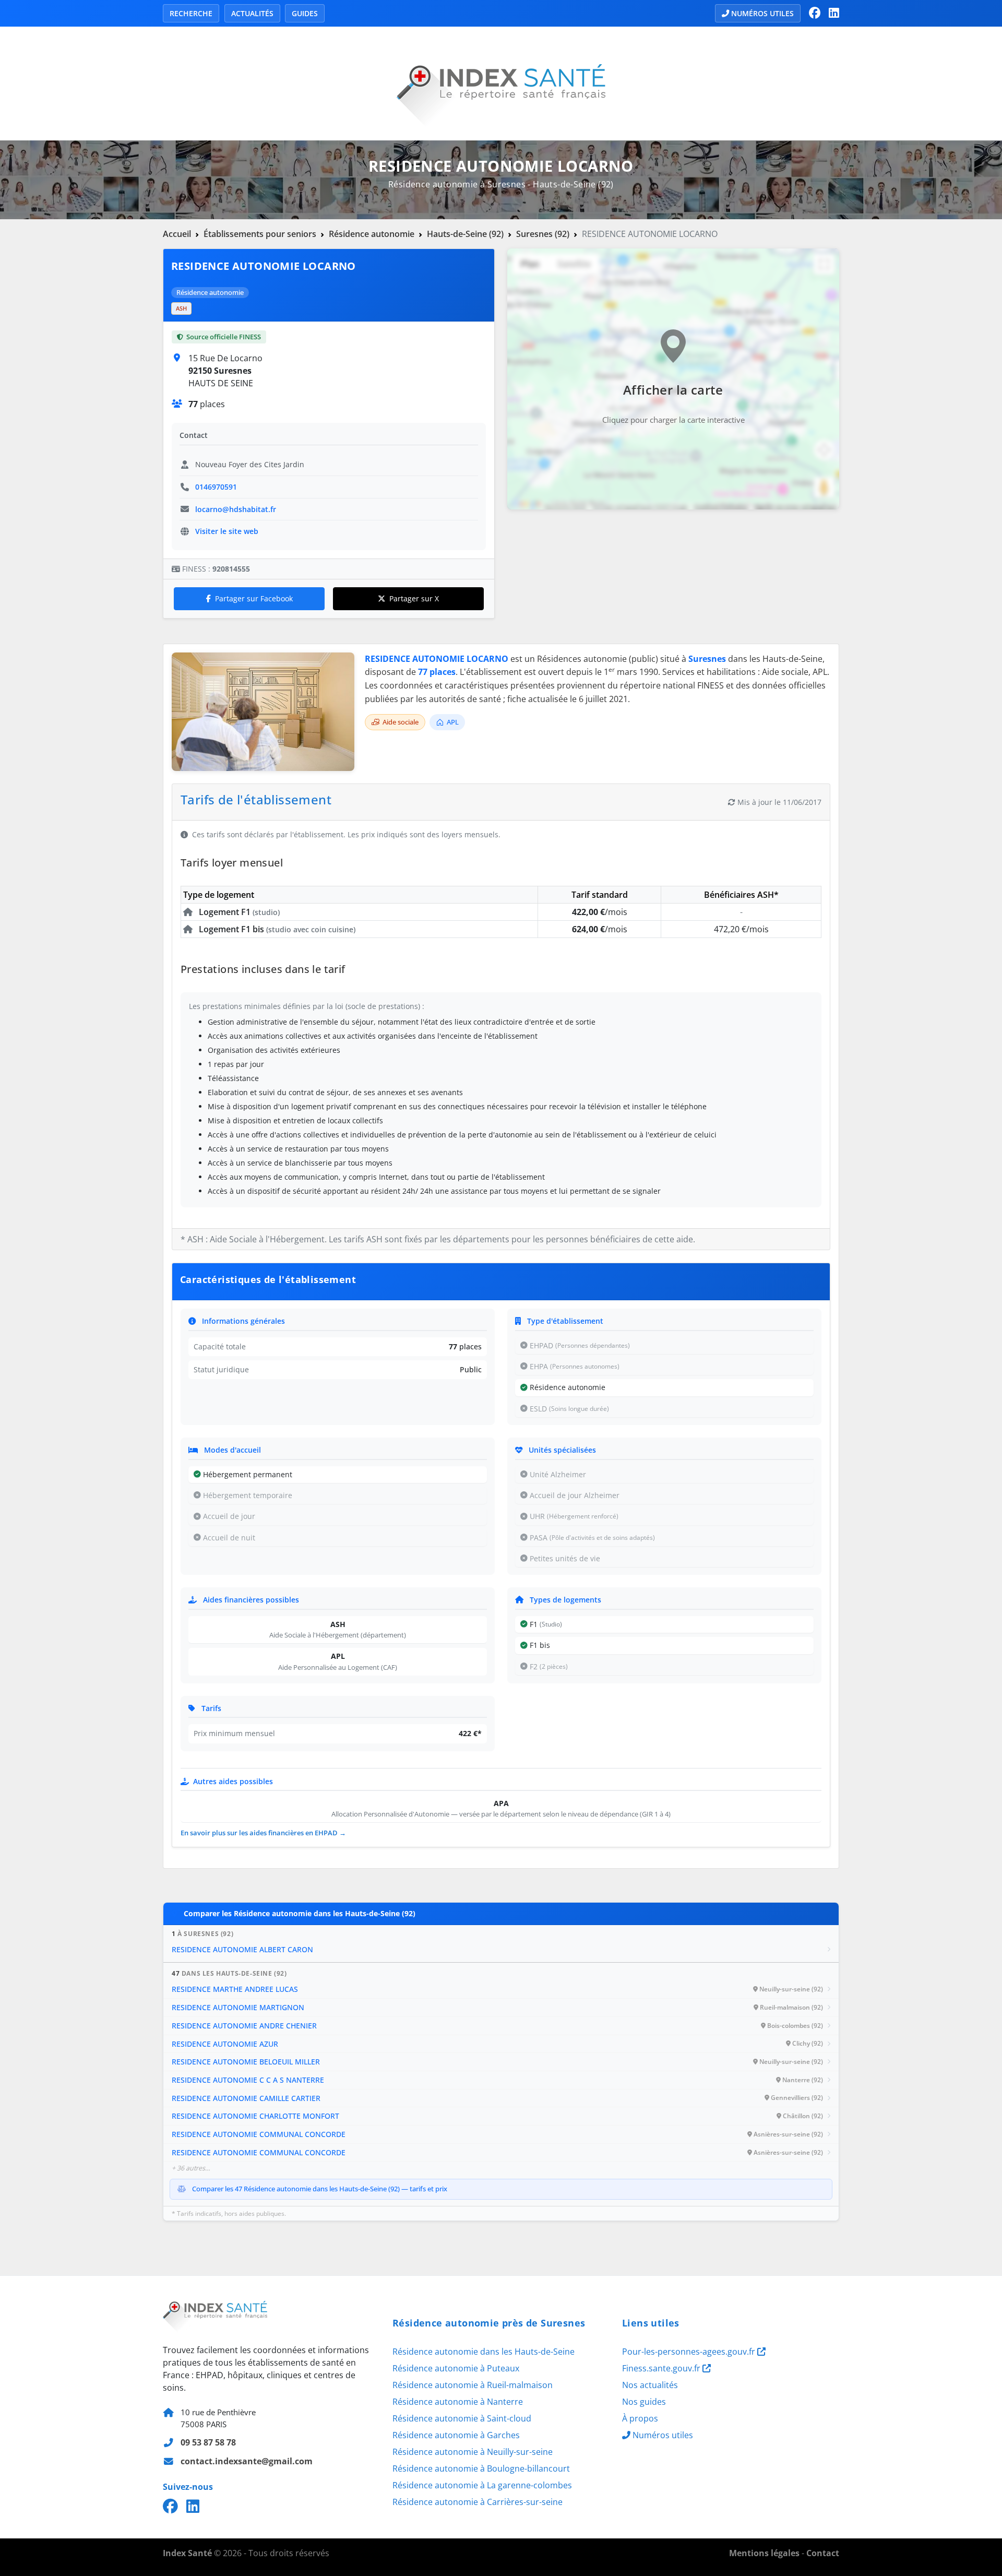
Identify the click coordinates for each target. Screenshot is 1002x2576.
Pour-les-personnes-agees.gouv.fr (690, 2352)
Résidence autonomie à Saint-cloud (462, 2418)
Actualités (252, 13)
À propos (640, 2418)
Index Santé (187, 2553)
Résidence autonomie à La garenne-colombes (482, 2485)
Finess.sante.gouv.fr (662, 2368)
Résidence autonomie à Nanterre (458, 2402)
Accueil (177, 234)
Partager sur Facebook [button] (254, 598)
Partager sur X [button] (414, 598)
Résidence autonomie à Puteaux (456, 2368)
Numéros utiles (762, 13)
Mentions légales (764, 2553)
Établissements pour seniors (260, 234)
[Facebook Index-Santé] (815, 13)
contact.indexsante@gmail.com (247, 2461)
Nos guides (644, 2402)
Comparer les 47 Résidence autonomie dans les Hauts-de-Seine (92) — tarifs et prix (320, 2189)
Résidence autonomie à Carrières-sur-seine (478, 2502)
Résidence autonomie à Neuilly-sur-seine (473, 2452)
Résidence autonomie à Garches (456, 2435)
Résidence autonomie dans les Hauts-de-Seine (484, 2352)
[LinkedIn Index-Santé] (834, 13)
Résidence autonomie (372, 234)
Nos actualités (650, 2385)
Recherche (191, 13)
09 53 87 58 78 (208, 2442)
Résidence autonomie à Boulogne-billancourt (481, 2468)
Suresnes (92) (543, 234)
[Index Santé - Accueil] (501, 82)
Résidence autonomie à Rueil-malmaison (473, 2385)
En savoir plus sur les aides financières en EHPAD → (263, 1833)
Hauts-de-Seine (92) (465, 234)
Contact (823, 2553)
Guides (305, 13)
